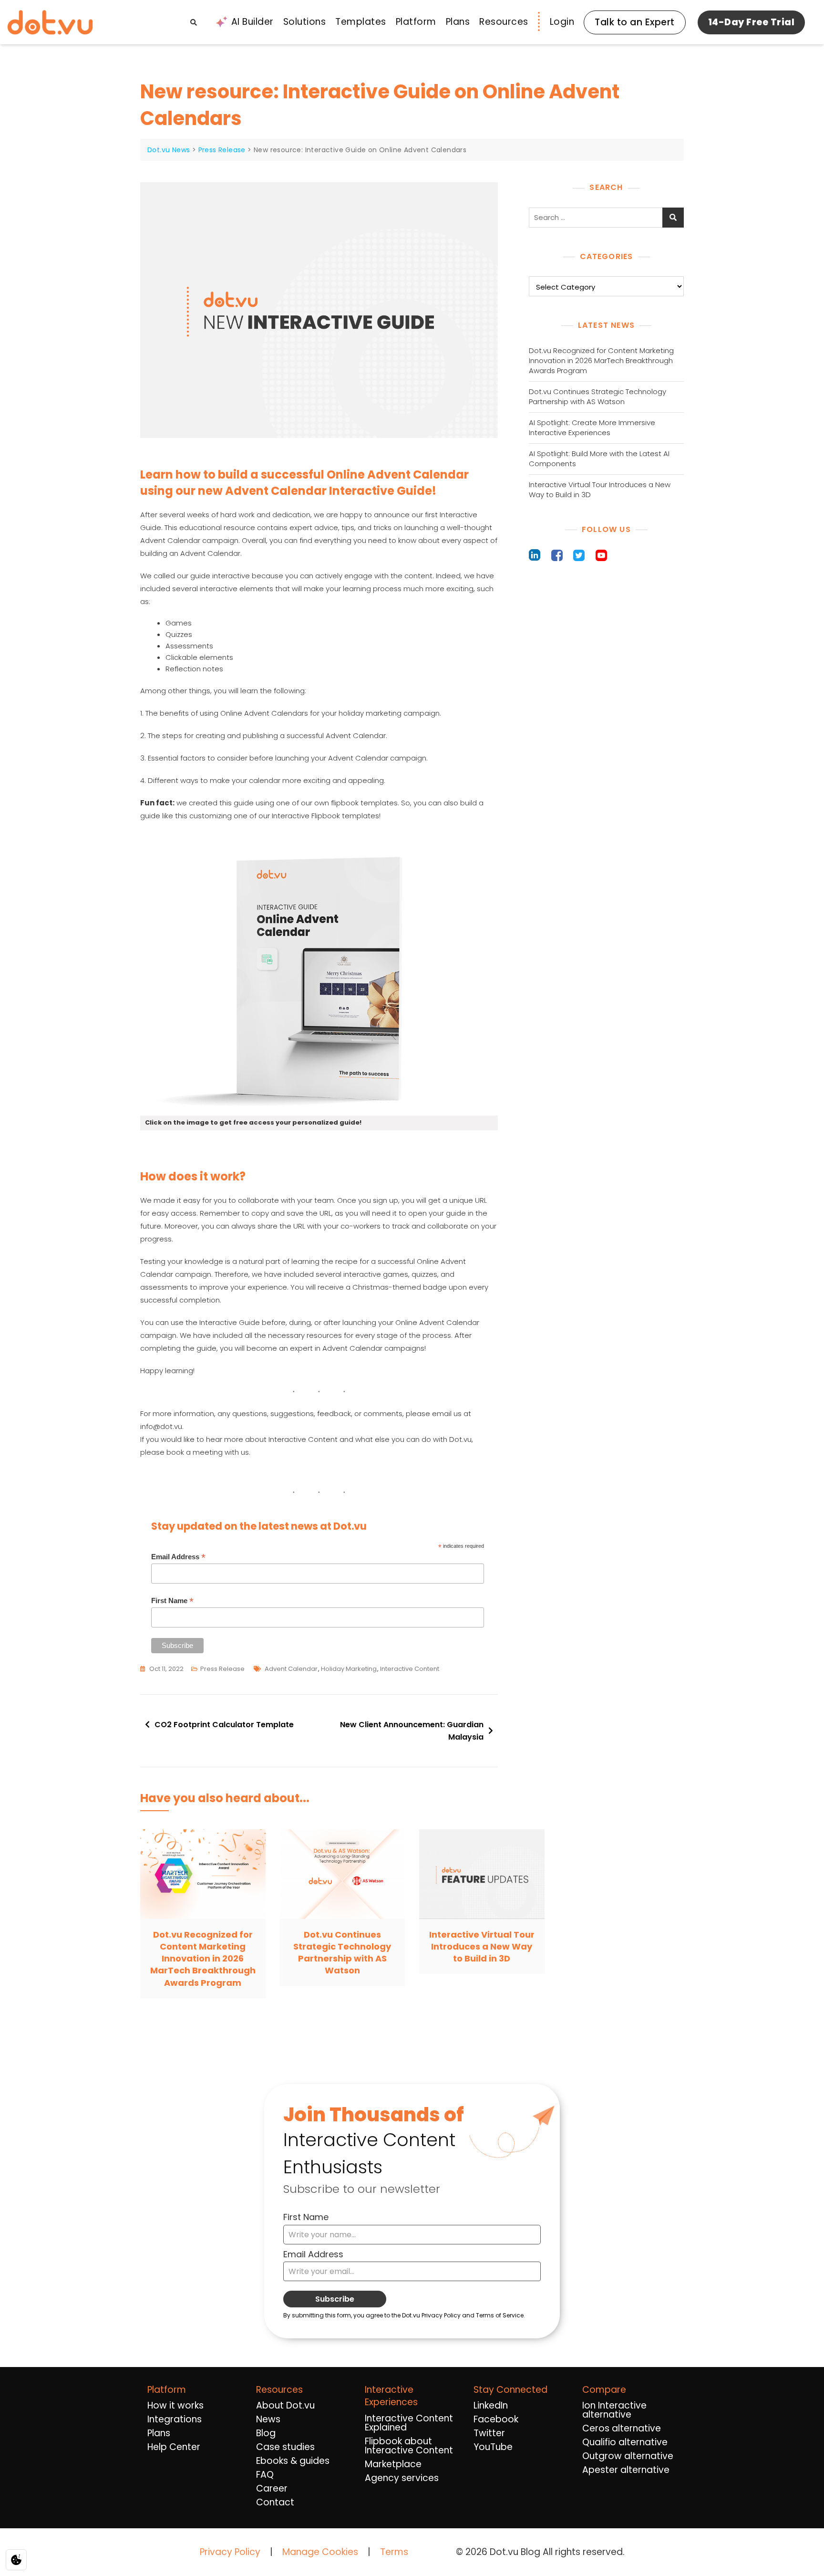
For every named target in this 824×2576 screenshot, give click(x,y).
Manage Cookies (320, 2552)
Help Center (174, 2447)
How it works (175, 2405)
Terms (394, 2552)
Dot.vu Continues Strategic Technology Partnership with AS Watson (597, 396)
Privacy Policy (230, 2552)
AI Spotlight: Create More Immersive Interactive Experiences (592, 428)
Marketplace (393, 2464)
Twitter (489, 2433)
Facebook (496, 2419)
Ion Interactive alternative (614, 2410)
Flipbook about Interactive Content (409, 2446)
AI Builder (252, 22)
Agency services (402, 2478)
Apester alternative (626, 2470)
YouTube (493, 2447)
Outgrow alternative (628, 2456)
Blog (266, 2433)
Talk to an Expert (635, 22)
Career (272, 2488)
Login (562, 22)
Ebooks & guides (293, 2461)
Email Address (178, 1557)
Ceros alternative (622, 2428)
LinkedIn (491, 2405)
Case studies (285, 2447)
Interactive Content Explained (409, 2423)
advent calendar (291, 1669)
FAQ (265, 2475)
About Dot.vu (285, 2405)
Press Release (222, 1669)
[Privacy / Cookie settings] (16, 2560)
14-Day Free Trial (752, 22)
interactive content (410, 1669)
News (268, 2419)
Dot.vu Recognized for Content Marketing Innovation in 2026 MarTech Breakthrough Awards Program (601, 360)
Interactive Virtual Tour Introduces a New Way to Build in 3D (600, 490)
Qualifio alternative (625, 2442)
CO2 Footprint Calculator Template (224, 1725)
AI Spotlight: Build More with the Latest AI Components (599, 459)
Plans (458, 22)
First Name (172, 1601)
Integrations (175, 2419)
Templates (361, 22)
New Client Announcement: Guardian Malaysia (412, 1731)
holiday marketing (349, 1669)
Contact (275, 2502)
